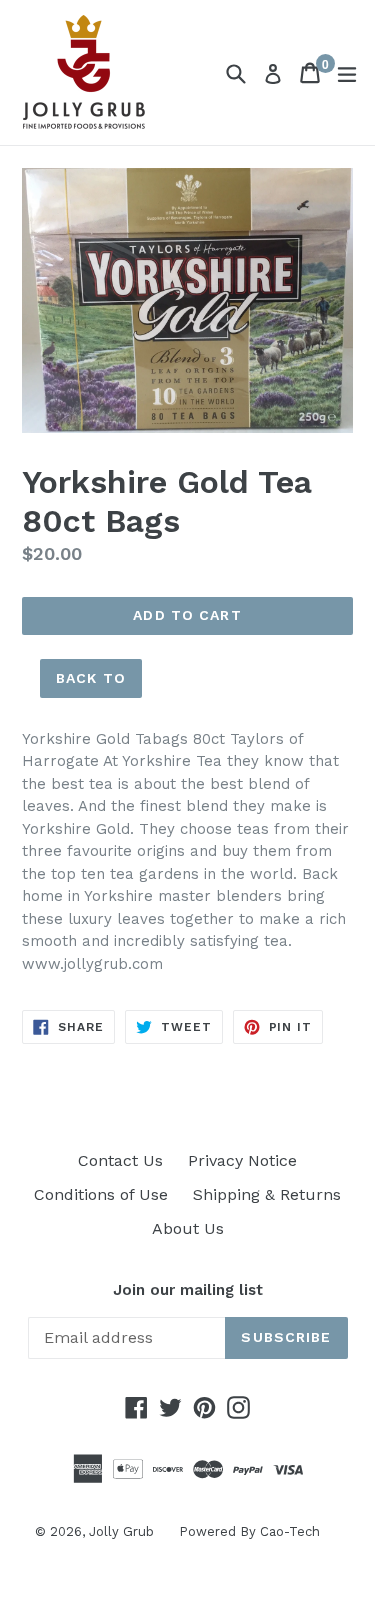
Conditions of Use (101, 1194)
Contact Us (120, 1160)
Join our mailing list (188, 1290)
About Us (188, 1228)
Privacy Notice (242, 1160)
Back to (91, 678)
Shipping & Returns (267, 1194)
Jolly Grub (121, 1531)
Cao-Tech (290, 1531)
